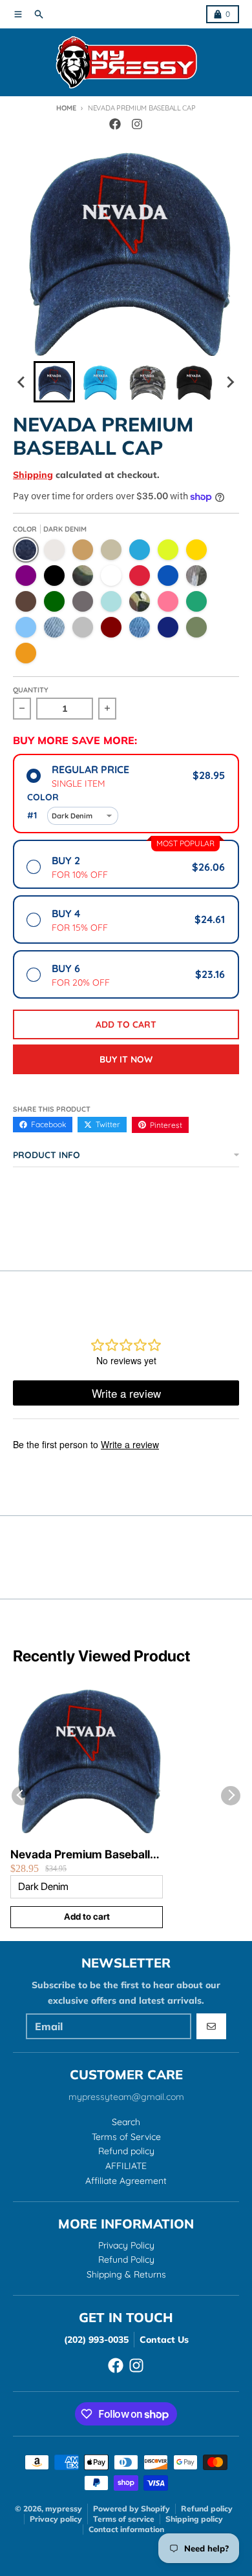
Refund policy (207, 2508)
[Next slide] (230, 382)
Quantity (31, 690)
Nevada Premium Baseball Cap (80, 1855)
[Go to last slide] (22, 382)
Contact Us (164, 2340)
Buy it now (126, 1059)
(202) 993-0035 (96, 2340)
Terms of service (124, 2519)
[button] (54, 382)
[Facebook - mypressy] (115, 124)
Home (66, 108)
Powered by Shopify (131, 2508)
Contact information (126, 2529)
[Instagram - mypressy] (137, 124)
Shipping (33, 475)
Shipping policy (194, 2519)
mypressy (64, 2508)
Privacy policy (56, 2519)
